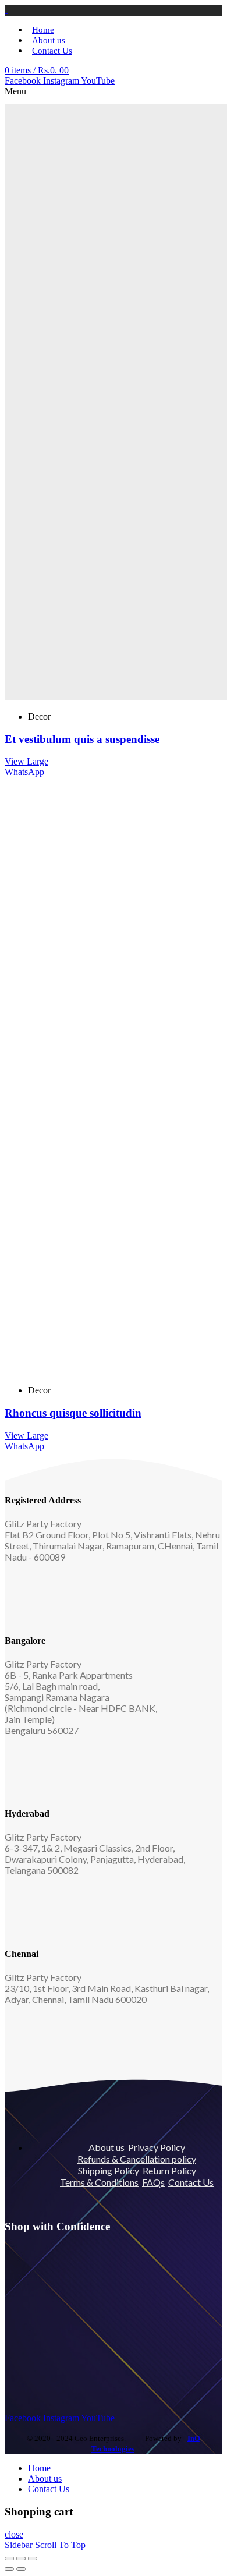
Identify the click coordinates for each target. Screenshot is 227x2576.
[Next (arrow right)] (21, 2569)
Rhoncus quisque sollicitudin (73, 1413)
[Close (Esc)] (9, 2559)
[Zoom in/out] (33, 2559)
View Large (26, 761)
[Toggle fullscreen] (21, 2559)
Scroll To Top (60, 2545)
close (14, 2534)
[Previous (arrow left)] (9, 2569)
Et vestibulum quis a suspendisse (82, 739)
